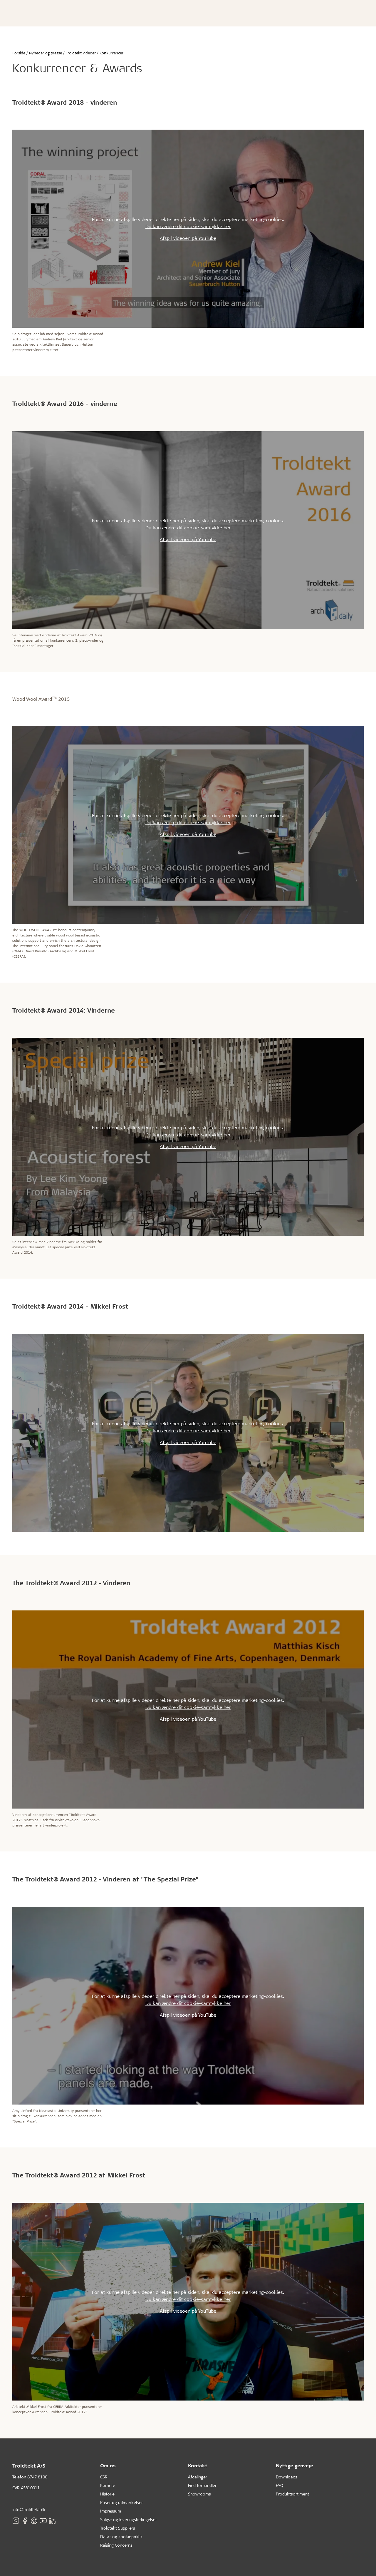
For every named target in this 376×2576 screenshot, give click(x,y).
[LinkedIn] (52, 2521)
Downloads (287, 2477)
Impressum (111, 2511)
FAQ (280, 2485)
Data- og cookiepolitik (121, 2536)
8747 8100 (37, 2477)
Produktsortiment (292, 2494)
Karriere (108, 2485)
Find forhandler (202, 2485)
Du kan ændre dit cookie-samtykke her (188, 226)
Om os (108, 2465)
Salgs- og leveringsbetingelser (129, 2519)
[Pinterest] (34, 2521)
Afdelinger (198, 2477)
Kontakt (198, 2465)
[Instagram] (16, 2521)
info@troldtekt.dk (29, 2509)
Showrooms (199, 2494)
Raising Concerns (116, 2545)
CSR (104, 2477)
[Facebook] (25, 2521)
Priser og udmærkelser (121, 2502)
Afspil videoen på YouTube (188, 238)
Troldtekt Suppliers (118, 2528)
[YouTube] (43, 2521)
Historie (107, 2494)
